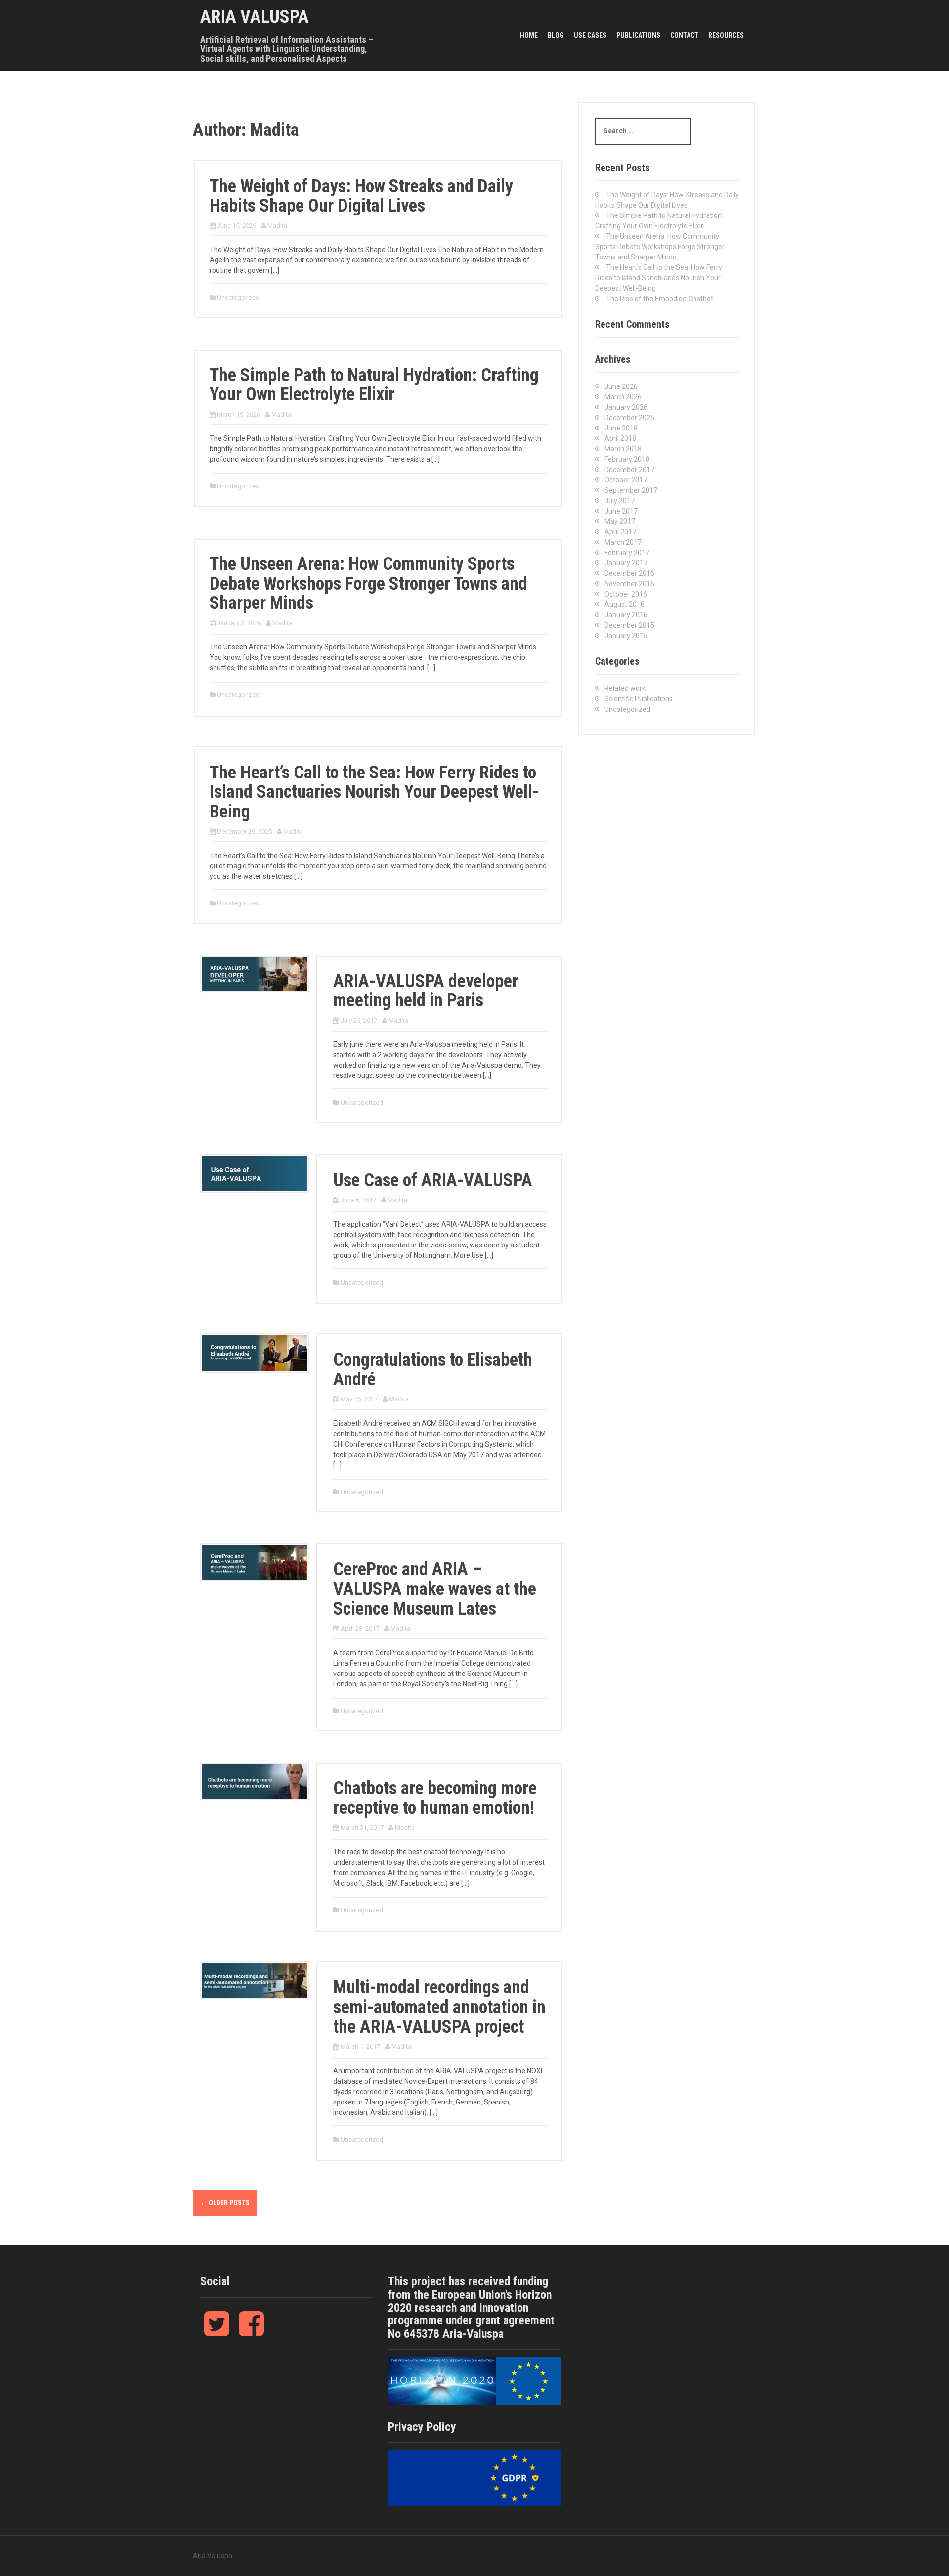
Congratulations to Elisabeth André (433, 1370)
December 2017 (629, 470)
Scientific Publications (639, 699)
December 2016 (629, 573)
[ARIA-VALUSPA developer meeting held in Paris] (255, 973)
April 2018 (620, 438)
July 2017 (620, 501)
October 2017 (626, 480)
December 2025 (629, 418)
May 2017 (620, 521)
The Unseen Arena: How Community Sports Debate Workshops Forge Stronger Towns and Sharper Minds (368, 583)
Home (529, 35)
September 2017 (631, 490)
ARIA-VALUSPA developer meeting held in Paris (426, 991)
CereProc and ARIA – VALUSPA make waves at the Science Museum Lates (435, 1589)
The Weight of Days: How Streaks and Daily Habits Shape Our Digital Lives (361, 196)
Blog (556, 35)
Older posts (225, 2203)
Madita (277, 226)
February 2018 (627, 459)
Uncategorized (238, 297)
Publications (638, 35)
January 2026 (626, 407)
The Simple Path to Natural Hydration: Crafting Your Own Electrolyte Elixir (374, 385)
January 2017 (626, 563)
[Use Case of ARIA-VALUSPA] (255, 1173)
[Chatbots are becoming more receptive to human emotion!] (255, 1781)
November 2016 (629, 584)
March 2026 (623, 397)
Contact (684, 35)
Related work (625, 688)
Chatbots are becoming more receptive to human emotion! (435, 1798)
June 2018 (621, 428)
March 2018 (623, 449)
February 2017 (627, 553)
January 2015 (626, 636)
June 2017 (621, 511)
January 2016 (626, 615)
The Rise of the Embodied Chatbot (660, 299)
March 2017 (623, 542)
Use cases (590, 35)
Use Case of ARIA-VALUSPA (433, 1180)
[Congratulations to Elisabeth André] (255, 1352)
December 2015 (629, 625)
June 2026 (621, 386)
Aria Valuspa (255, 17)
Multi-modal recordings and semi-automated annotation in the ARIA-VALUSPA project (439, 2007)
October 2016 (626, 594)
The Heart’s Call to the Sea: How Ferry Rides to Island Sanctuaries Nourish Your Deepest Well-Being (374, 792)
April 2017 (620, 532)
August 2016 (625, 604)
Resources (726, 35)
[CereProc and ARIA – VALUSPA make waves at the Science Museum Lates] (255, 1562)
